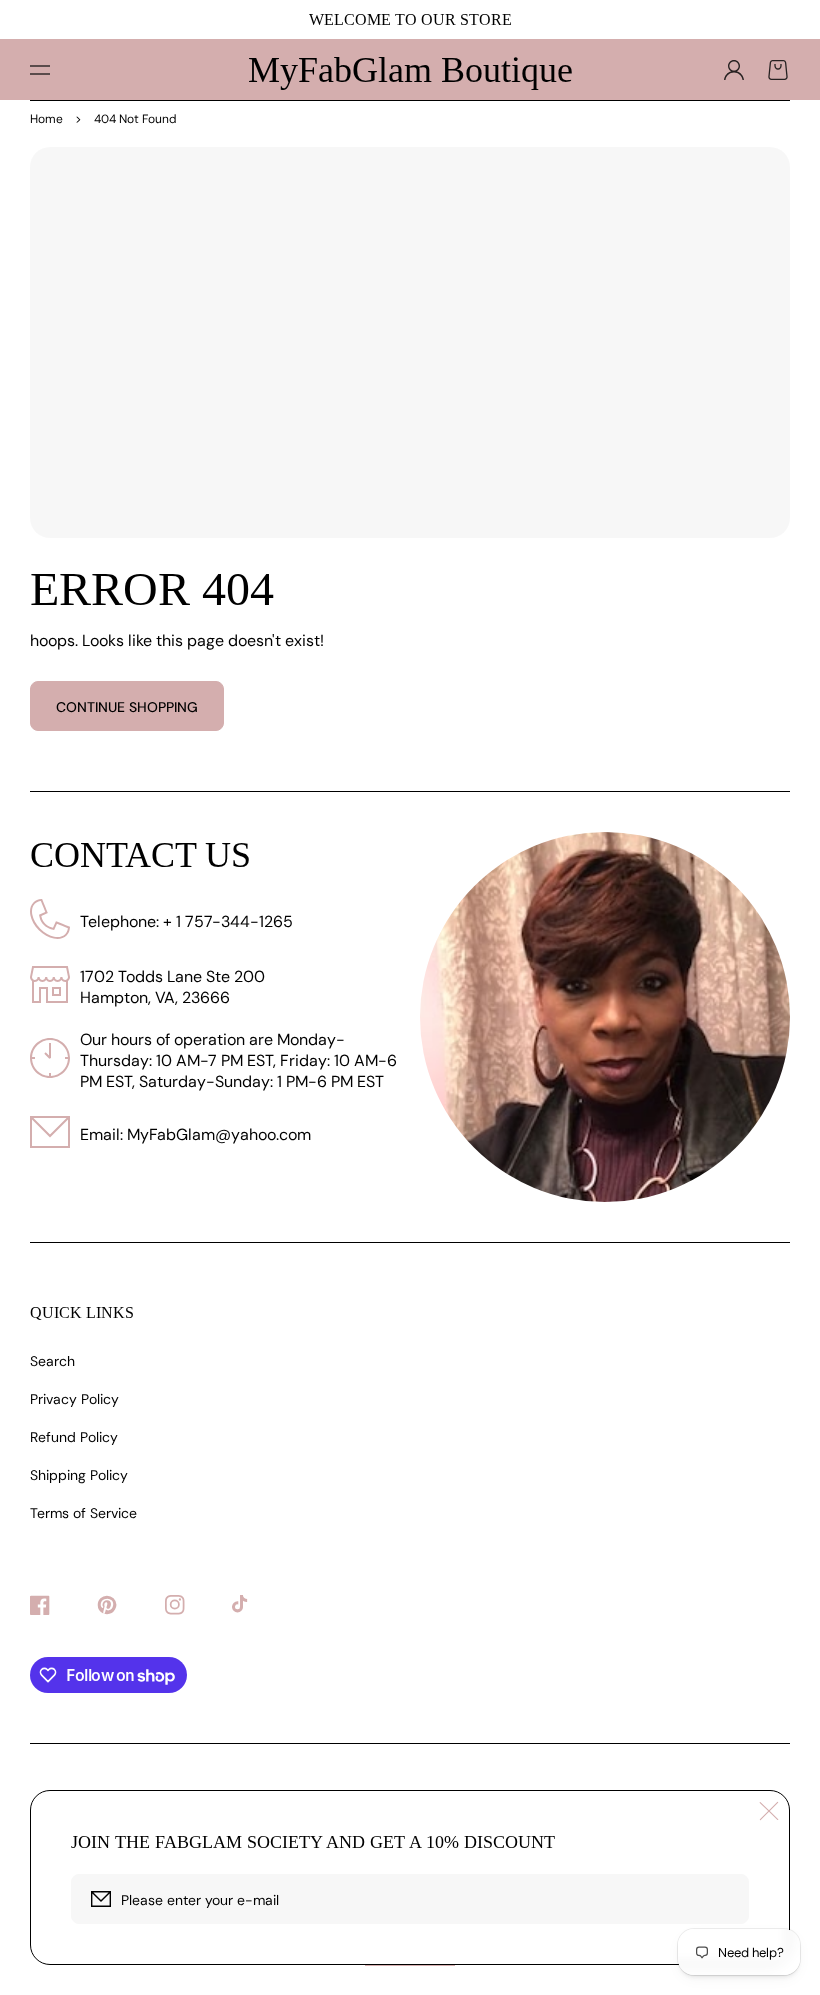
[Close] (769, 1811)
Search (52, 1361)
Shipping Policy (79, 1475)
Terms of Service (83, 1513)
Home (46, 119)
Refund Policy (74, 1437)
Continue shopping (127, 707)
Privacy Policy (74, 1399)
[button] (40, 70)
